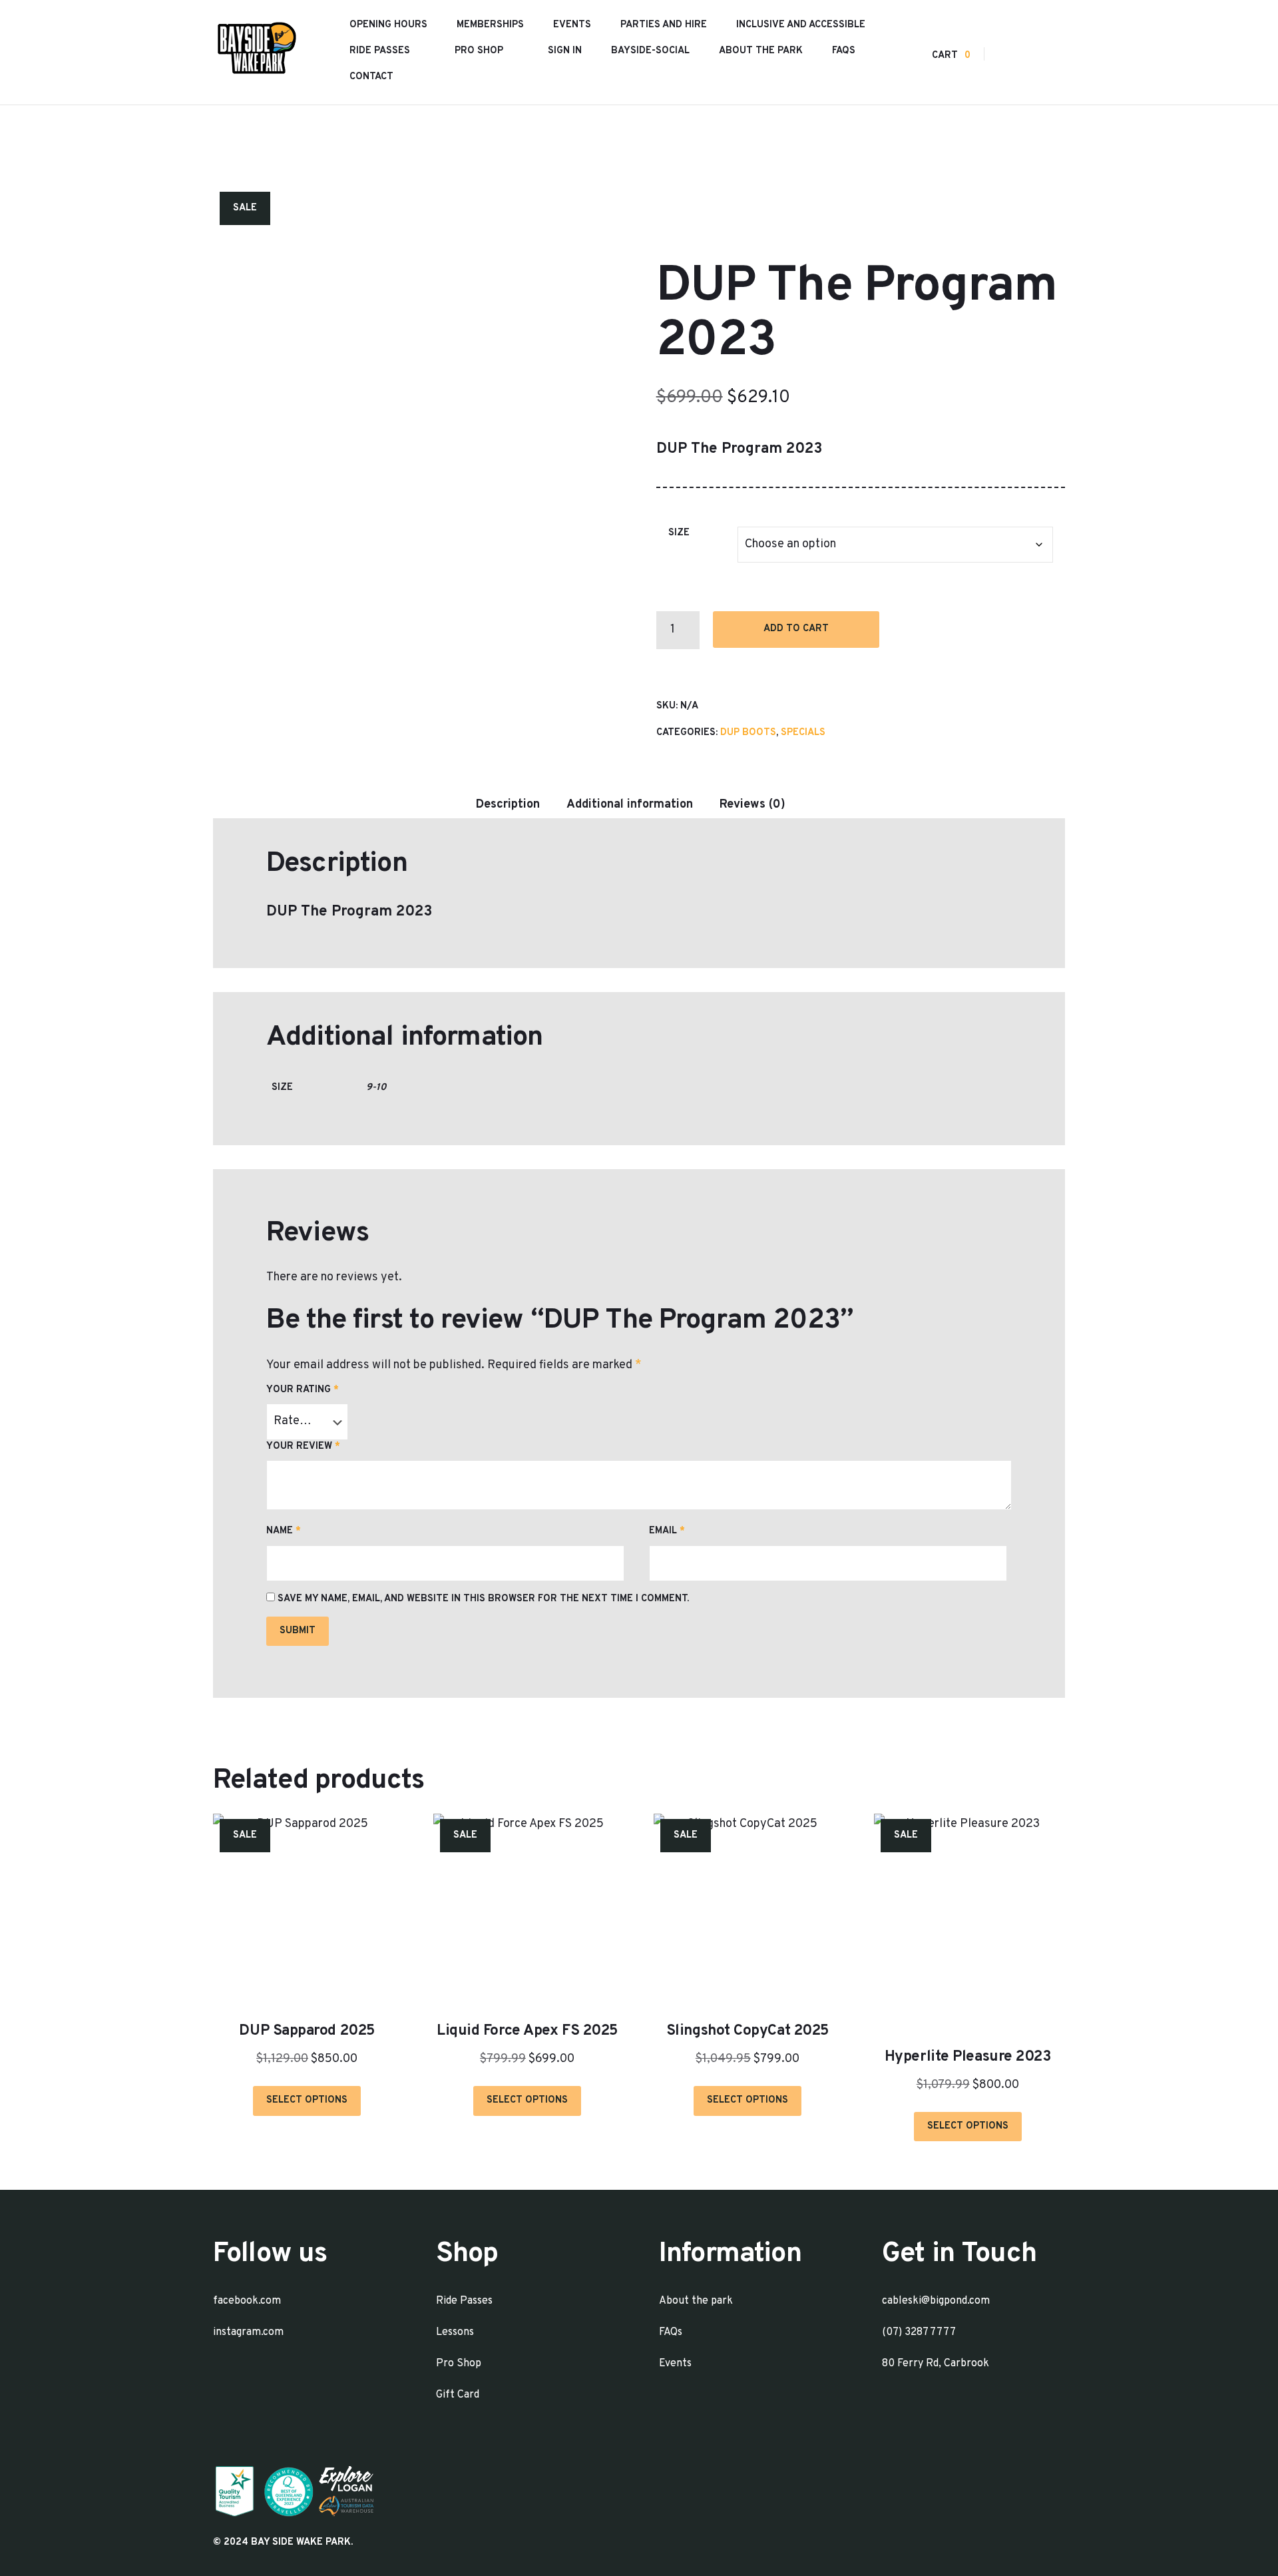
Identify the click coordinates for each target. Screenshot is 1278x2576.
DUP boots (748, 733)
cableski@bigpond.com (936, 2301)
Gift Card (458, 2395)
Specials (803, 733)
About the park (761, 51)
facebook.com (247, 2301)
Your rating (303, 1390)
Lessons (455, 2332)
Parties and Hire (664, 25)
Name (284, 1531)
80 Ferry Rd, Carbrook (936, 2364)
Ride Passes (380, 51)
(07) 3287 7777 (919, 2332)
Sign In (565, 51)
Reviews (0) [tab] (752, 805)
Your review (303, 1446)
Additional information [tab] (630, 805)
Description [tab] (508, 805)
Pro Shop (479, 51)
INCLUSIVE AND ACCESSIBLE (801, 25)
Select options (307, 2100)
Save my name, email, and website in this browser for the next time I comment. (483, 1599)
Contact (371, 77)
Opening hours (388, 25)
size (679, 533)
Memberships (490, 25)
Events (572, 25)
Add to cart (796, 629)
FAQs (844, 51)
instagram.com (248, 2332)
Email (667, 1531)
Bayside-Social (650, 51)
